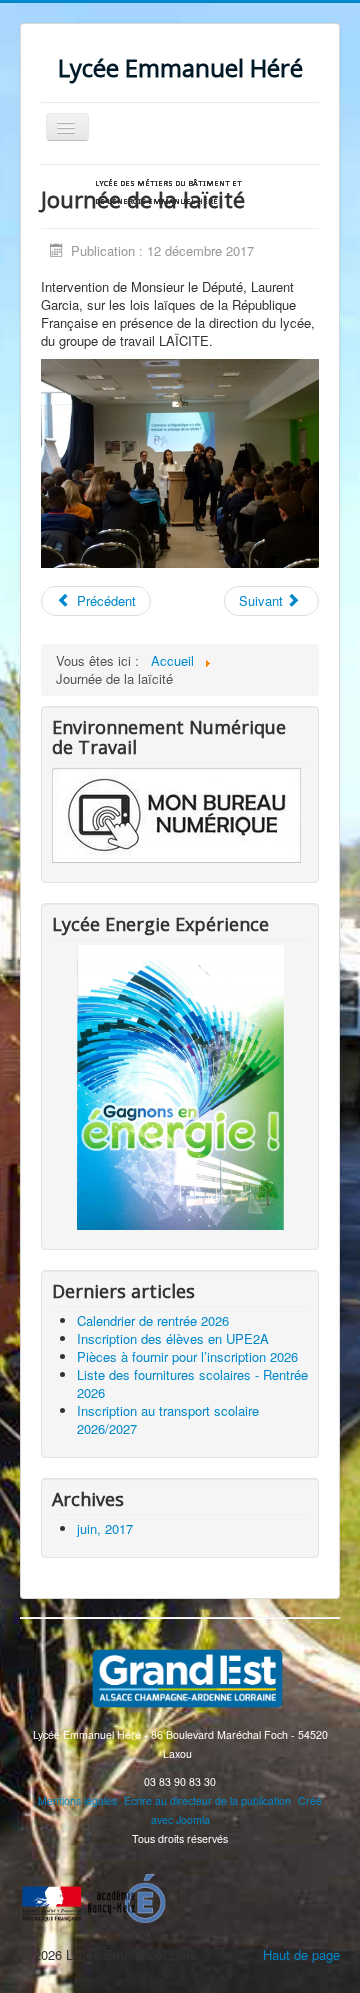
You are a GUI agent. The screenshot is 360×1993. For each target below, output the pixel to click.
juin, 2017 (105, 1528)
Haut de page (301, 1954)
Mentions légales (77, 1800)
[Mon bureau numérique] (177, 812)
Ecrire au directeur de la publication (207, 1800)
